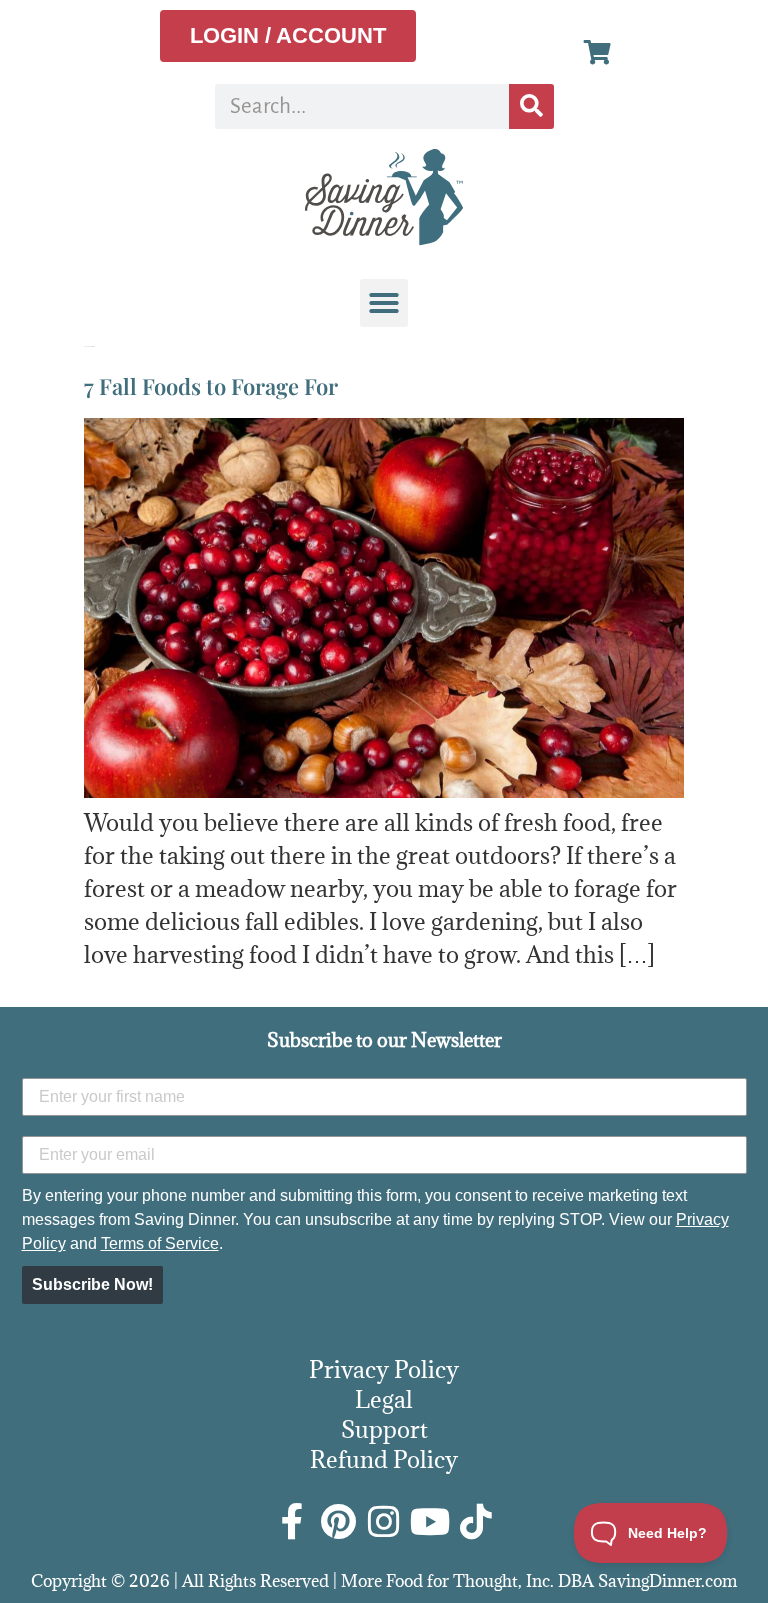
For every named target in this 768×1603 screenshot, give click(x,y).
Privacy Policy (384, 1369)
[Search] (531, 106)
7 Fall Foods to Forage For (211, 386)
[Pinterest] (338, 1522)
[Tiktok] (476, 1522)
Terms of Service (160, 1243)
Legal (384, 1399)
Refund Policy (384, 1459)
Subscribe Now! (92, 1284)
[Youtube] (430, 1522)
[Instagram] (384, 1522)
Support (384, 1429)
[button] (384, 303)
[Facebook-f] (292, 1522)
